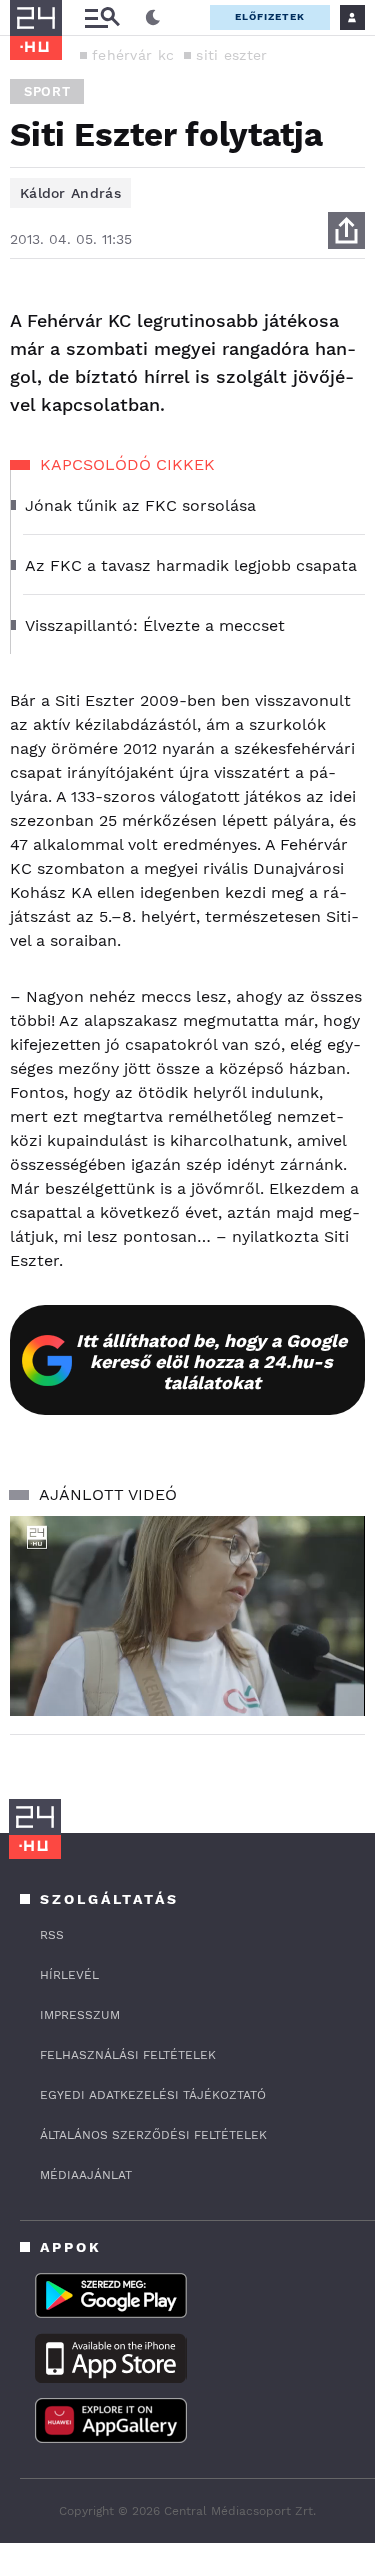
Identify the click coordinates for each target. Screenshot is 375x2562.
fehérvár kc (133, 55)
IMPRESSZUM (80, 2015)
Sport (47, 91)
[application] (187, 1616)
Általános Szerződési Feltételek (153, 2135)
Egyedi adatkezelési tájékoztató (153, 2095)
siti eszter (231, 55)
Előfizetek (270, 16)
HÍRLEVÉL (69, 1975)
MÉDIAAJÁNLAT (86, 2175)
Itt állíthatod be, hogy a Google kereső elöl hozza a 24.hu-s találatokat (211, 1361)
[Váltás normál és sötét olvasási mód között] (153, 18)
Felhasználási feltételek (128, 2055)
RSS (52, 1935)
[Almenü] (102, 17)
